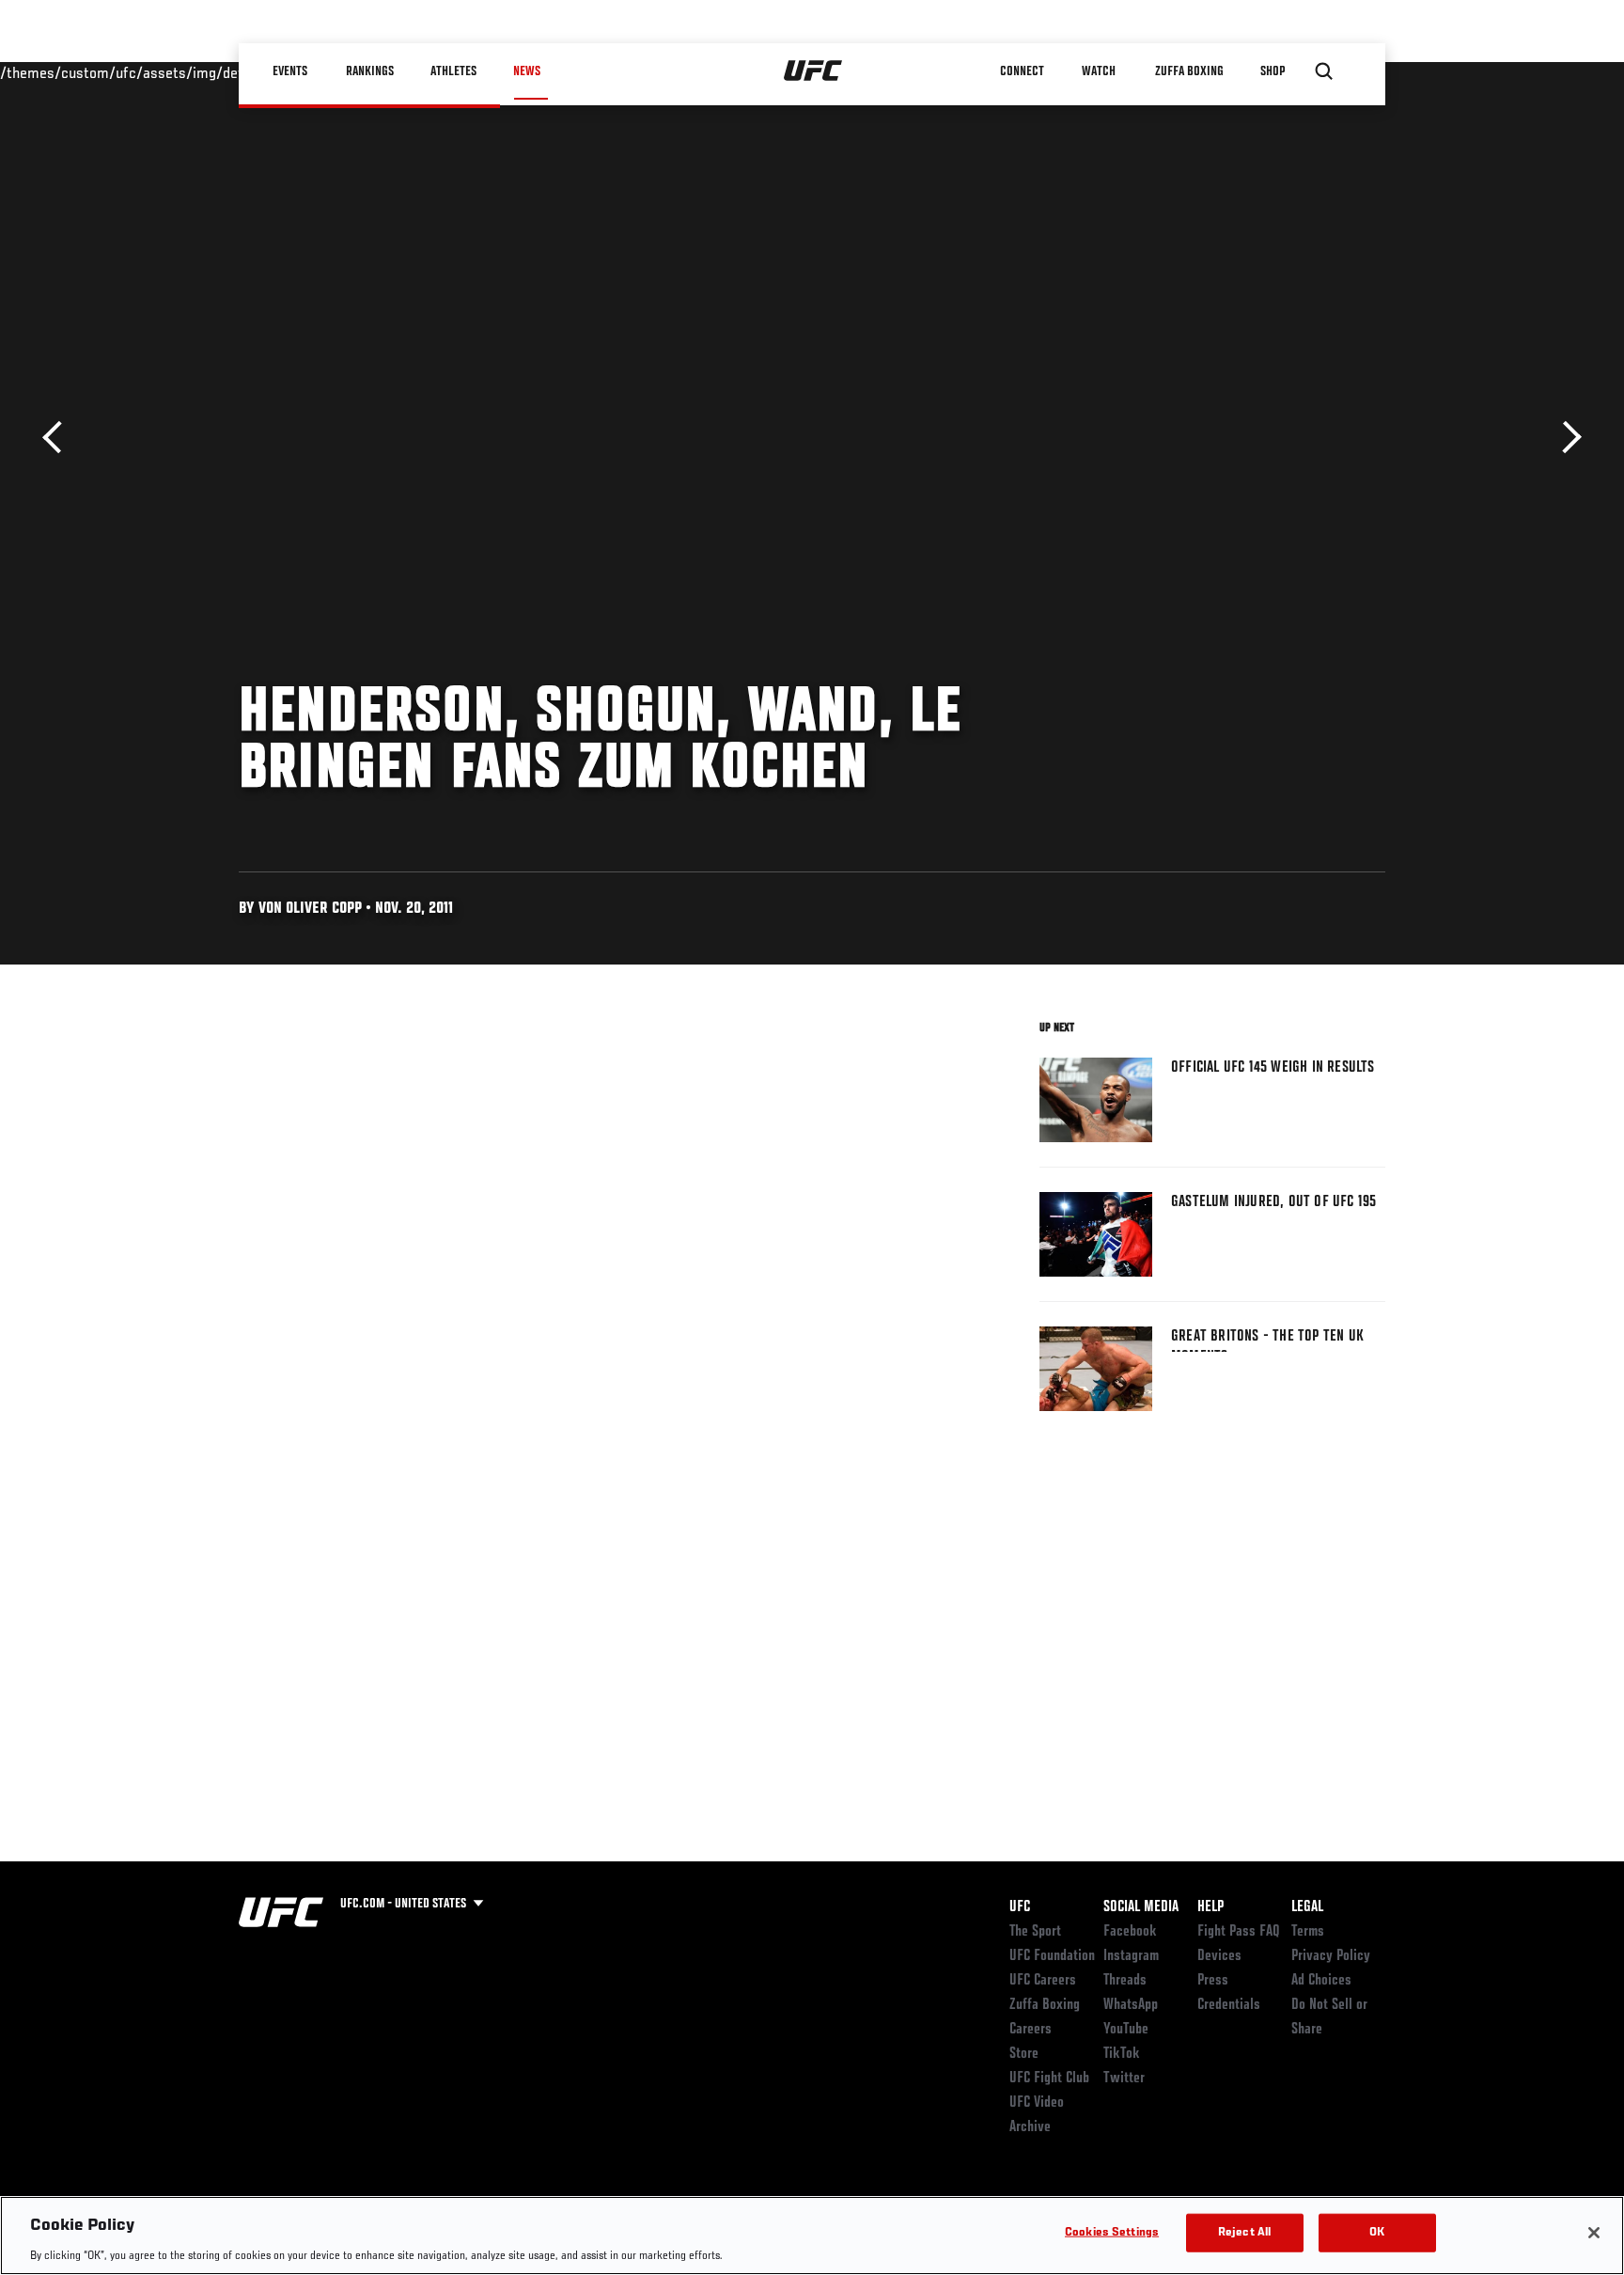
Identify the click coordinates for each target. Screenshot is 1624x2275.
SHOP (1273, 71)
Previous (59, 438)
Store (1024, 2054)
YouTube (1126, 2030)
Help (1210, 1907)
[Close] (1594, 2233)
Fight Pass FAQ (1239, 1932)
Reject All (1244, 2232)
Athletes (453, 71)
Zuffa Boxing (1189, 71)
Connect (1023, 71)
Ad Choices (1321, 1981)
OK (1377, 2232)
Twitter (1124, 2079)
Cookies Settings (1112, 2232)
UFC (1020, 1907)
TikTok (1122, 2054)
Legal (1307, 1907)
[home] (813, 71)
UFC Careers (1043, 1981)
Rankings (370, 71)
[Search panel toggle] (1324, 71)
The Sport (1035, 1932)
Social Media (1141, 1907)
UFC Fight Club (1049, 2079)
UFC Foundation (1052, 1956)
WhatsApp (1131, 2005)
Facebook (1130, 1932)
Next (1565, 438)
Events (290, 71)
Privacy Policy (1331, 1956)
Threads (1125, 1981)
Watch (1099, 71)
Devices (1219, 1956)
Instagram (1131, 1956)
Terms (1308, 1932)
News (527, 71)
